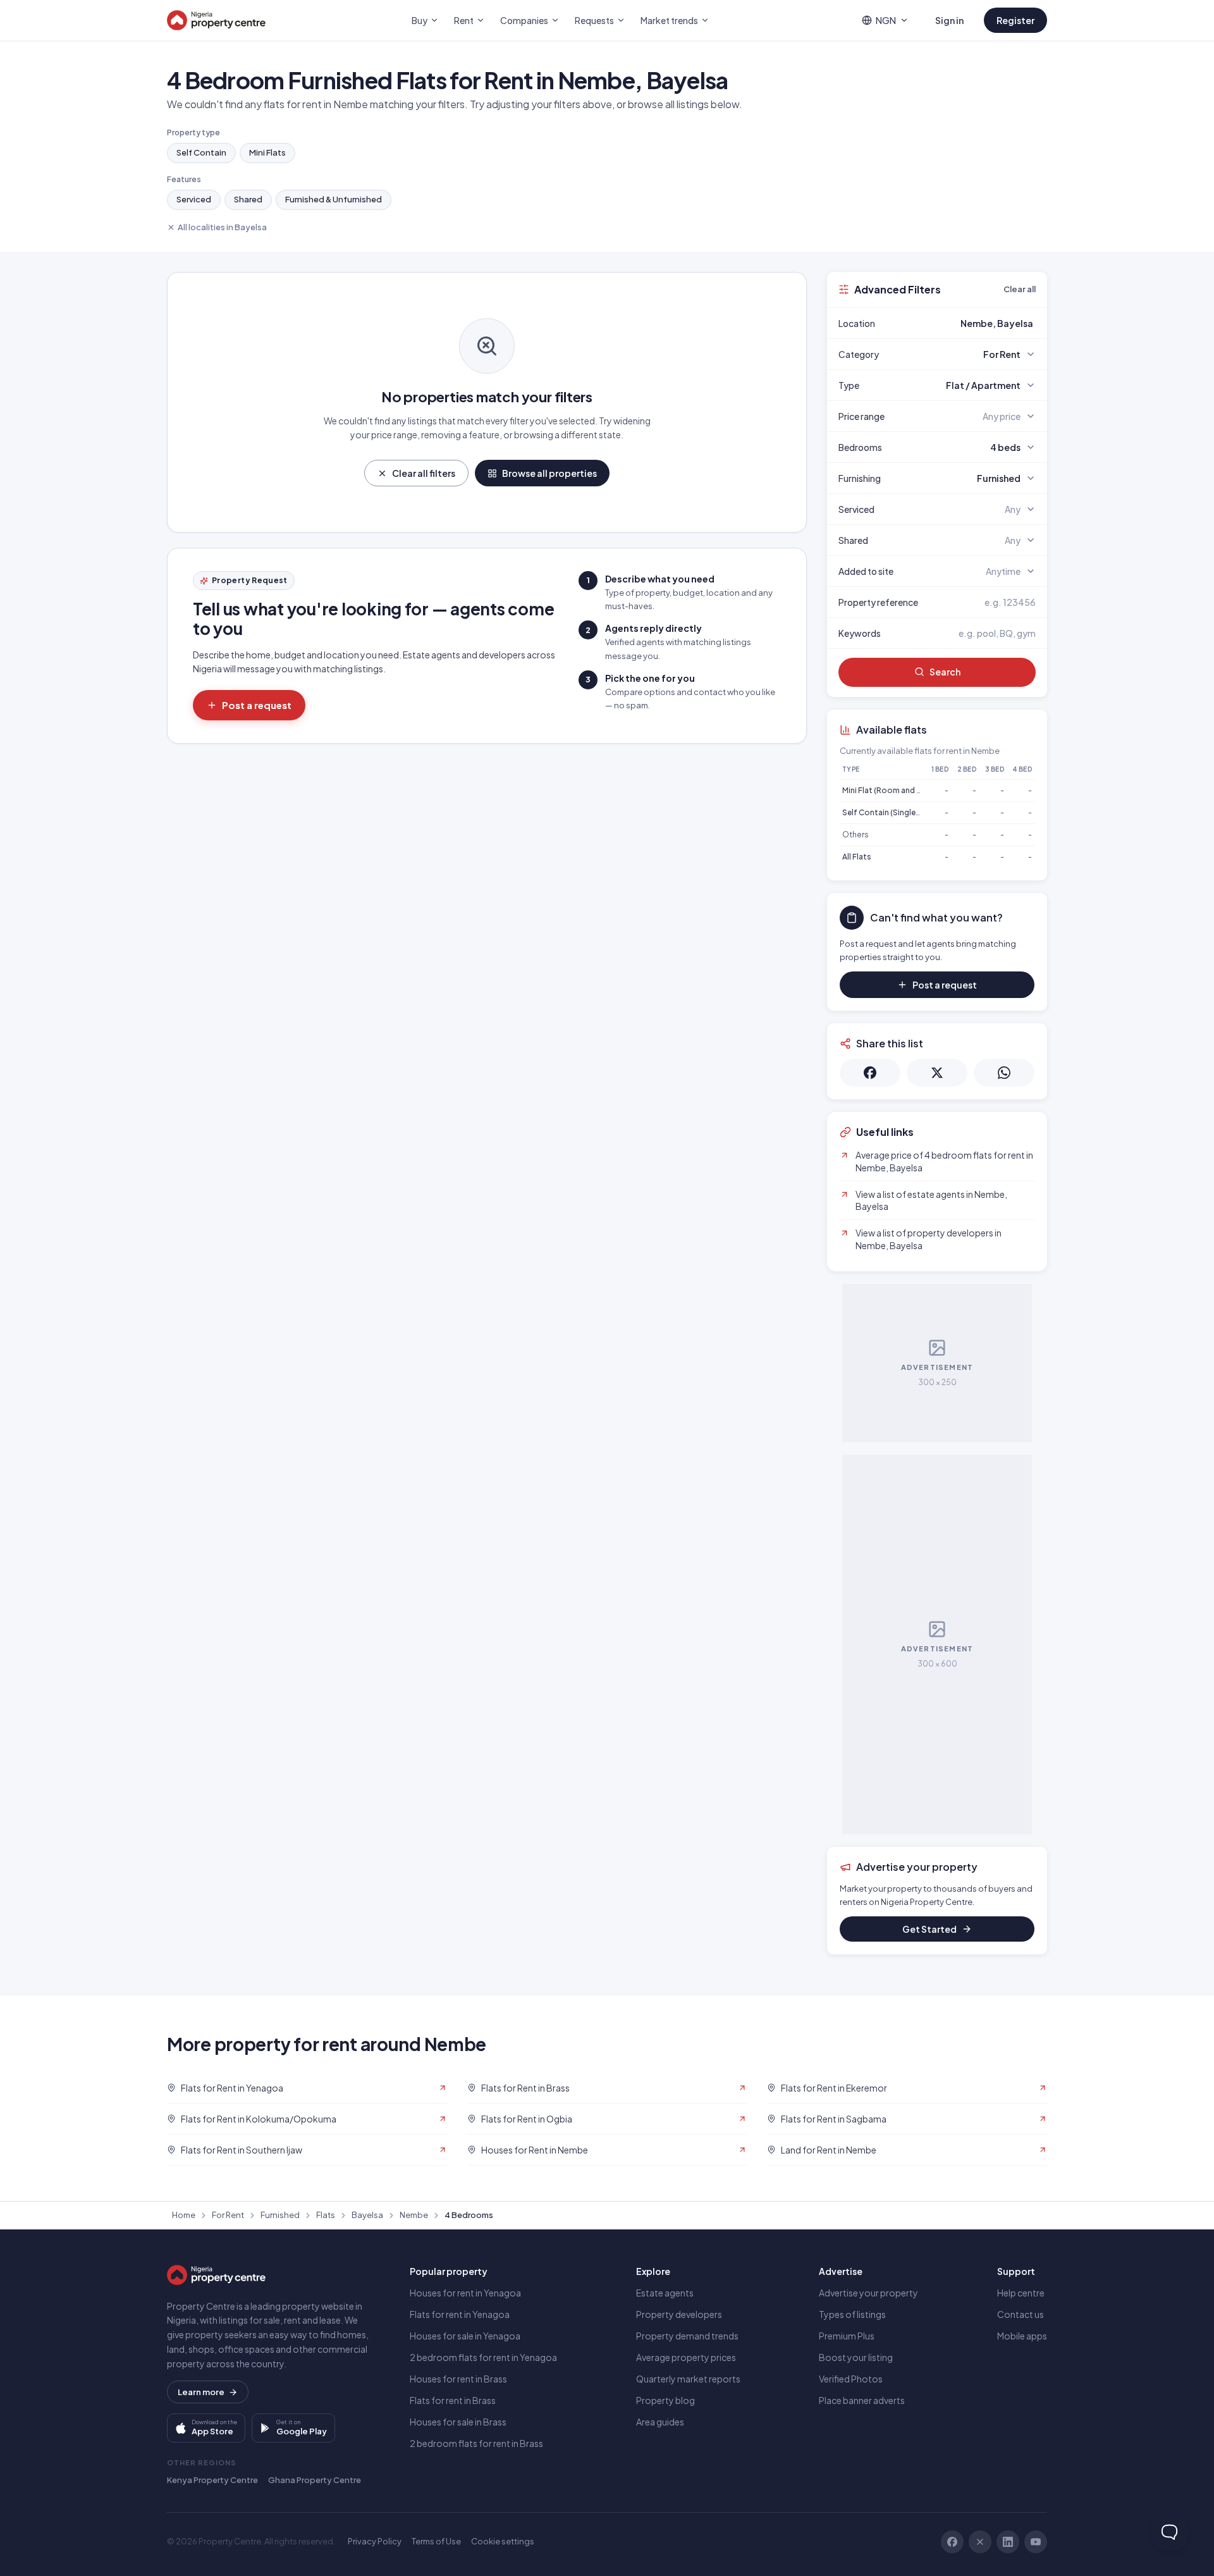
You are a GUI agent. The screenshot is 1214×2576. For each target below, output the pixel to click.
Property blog (665, 2400)
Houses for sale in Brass (458, 2422)
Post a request (257, 705)
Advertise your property (868, 2293)
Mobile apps (1022, 2336)
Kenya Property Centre (212, 2480)
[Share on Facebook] (870, 1073)
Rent (464, 20)
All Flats (857, 857)
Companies (524, 20)
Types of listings (852, 2314)
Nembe (414, 2215)
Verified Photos (851, 2379)
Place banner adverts (862, 2400)
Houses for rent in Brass (458, 2379)
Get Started (929, 1929)
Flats (326, 2215)
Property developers (679, 2314)
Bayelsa (367, 2215)
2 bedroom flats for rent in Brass (476, 2443)
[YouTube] (1036, 2542)
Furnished (280, 2215)
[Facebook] (952, 2542)
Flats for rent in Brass (453, 2400)
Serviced (194, 199)
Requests (594, 20)
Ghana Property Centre (315, 2480)
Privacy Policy (375, 2541)
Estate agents (665, 2293)
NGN (886, 20)
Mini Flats (267, 152)
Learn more (201, 2392)
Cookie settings (503, 2541)
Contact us (1021, 2314)
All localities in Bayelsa (222, 227)
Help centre (1021, 2293)
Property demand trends (687, 2336)
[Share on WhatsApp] (1004, 1073)
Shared (248, 199)
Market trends (669, 20)
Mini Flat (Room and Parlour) (894, 790)
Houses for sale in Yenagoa (465, 2336)
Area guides (660, 2422)
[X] (980, 2542)
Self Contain (201, 152)
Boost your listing (856, 2357)
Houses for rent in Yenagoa (465, 2293)
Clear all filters (424, 473)
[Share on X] (937, 1073)
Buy (420, 20)
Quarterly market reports (688, 2379)
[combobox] (967, 323)
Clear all (1020, 289)
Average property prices (686, 2357)
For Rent (228, 2215)
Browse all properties (549, 473)
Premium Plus (847, 2336)
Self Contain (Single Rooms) (895, 812)
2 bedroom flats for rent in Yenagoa (483, 2357)
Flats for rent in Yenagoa (460, 2314)
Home (184, 2215)
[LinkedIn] (1008, 2542)
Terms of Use (436, 2541)
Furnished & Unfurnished (334, 199)
